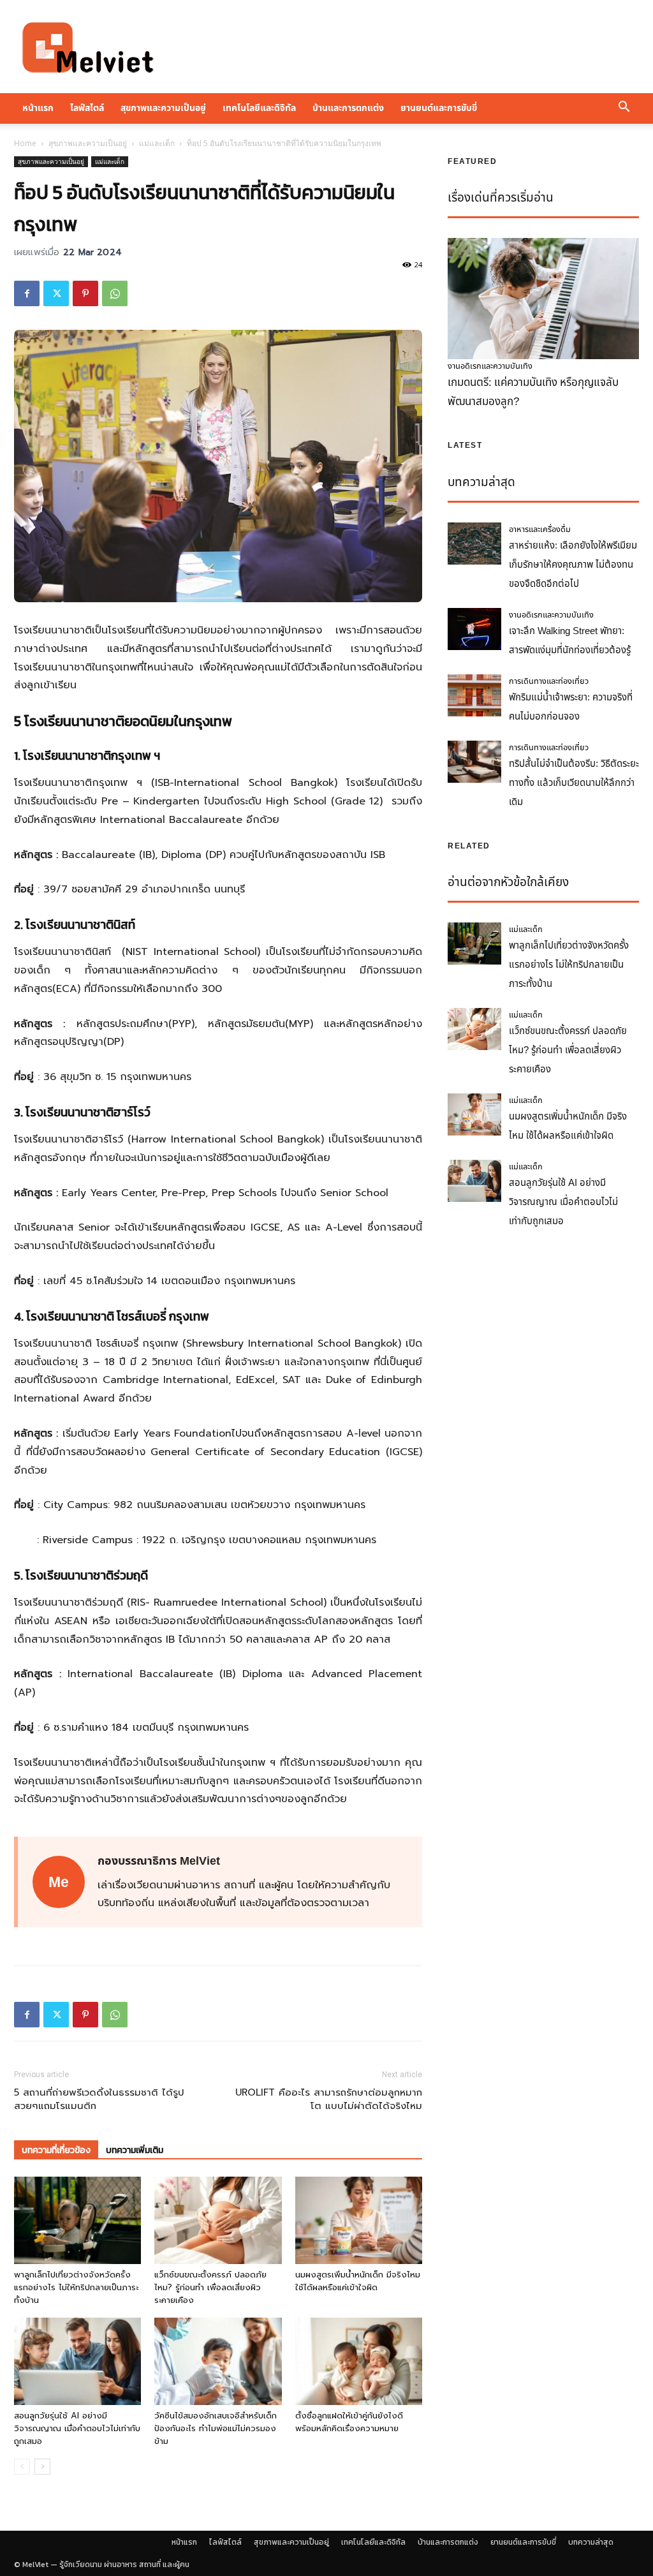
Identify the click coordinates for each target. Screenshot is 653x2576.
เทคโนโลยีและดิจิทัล (259, 108)
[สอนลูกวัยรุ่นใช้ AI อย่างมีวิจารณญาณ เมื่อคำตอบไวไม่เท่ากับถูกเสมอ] (77, 2361)
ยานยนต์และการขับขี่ (439, 108)
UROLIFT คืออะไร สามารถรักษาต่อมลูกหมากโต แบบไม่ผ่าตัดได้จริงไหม (329, 2099)
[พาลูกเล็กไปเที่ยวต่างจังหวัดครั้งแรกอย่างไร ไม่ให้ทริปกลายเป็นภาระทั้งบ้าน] (77, 2220)
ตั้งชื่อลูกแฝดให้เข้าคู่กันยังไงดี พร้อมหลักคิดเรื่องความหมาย (349, 2422)
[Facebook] (27, 293)
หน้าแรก (38, 108)
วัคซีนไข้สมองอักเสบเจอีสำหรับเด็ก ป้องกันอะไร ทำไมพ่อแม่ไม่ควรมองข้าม (216, 2428)
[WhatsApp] (115, 293)
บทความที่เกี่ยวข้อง (56, 2150)
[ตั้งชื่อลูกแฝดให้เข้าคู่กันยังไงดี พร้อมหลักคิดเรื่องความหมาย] (359, 2361)
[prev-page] (22, 2467)
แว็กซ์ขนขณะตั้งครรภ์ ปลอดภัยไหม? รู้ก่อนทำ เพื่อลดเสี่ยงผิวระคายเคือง (210, 2287)
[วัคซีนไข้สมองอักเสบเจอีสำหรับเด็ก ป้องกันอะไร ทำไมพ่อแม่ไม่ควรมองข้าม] (218, 2361)
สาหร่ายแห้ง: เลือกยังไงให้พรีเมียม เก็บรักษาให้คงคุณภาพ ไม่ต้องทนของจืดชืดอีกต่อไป (573, 565)
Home (25, 143)
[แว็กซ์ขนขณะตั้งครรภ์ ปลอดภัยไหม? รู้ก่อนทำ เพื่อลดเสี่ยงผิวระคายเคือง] (218, 2220)
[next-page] (42, 2467)
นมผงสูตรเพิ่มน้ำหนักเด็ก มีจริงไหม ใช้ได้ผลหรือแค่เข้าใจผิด (358, 2281)
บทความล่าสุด (591, 2542)
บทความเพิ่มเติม (135, 2150)
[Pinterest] (85, 293)
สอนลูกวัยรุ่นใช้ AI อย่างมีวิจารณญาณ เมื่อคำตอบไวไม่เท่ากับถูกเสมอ (77, 2428)
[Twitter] (56, 293)
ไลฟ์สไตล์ (87, 108)
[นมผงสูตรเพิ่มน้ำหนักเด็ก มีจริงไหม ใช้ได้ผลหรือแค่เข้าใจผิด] (359, 2220)
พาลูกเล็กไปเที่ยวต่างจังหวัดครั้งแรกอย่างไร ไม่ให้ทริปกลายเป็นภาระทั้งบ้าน (76, 2287)
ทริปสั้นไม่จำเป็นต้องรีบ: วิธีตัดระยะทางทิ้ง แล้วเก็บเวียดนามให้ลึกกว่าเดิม (574, 783)
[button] (624, 108)
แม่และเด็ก (157, 143)
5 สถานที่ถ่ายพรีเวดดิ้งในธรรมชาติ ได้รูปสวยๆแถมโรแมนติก (99, 2099)
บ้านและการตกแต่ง (348, 108)
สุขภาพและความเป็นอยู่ (163, 108)
